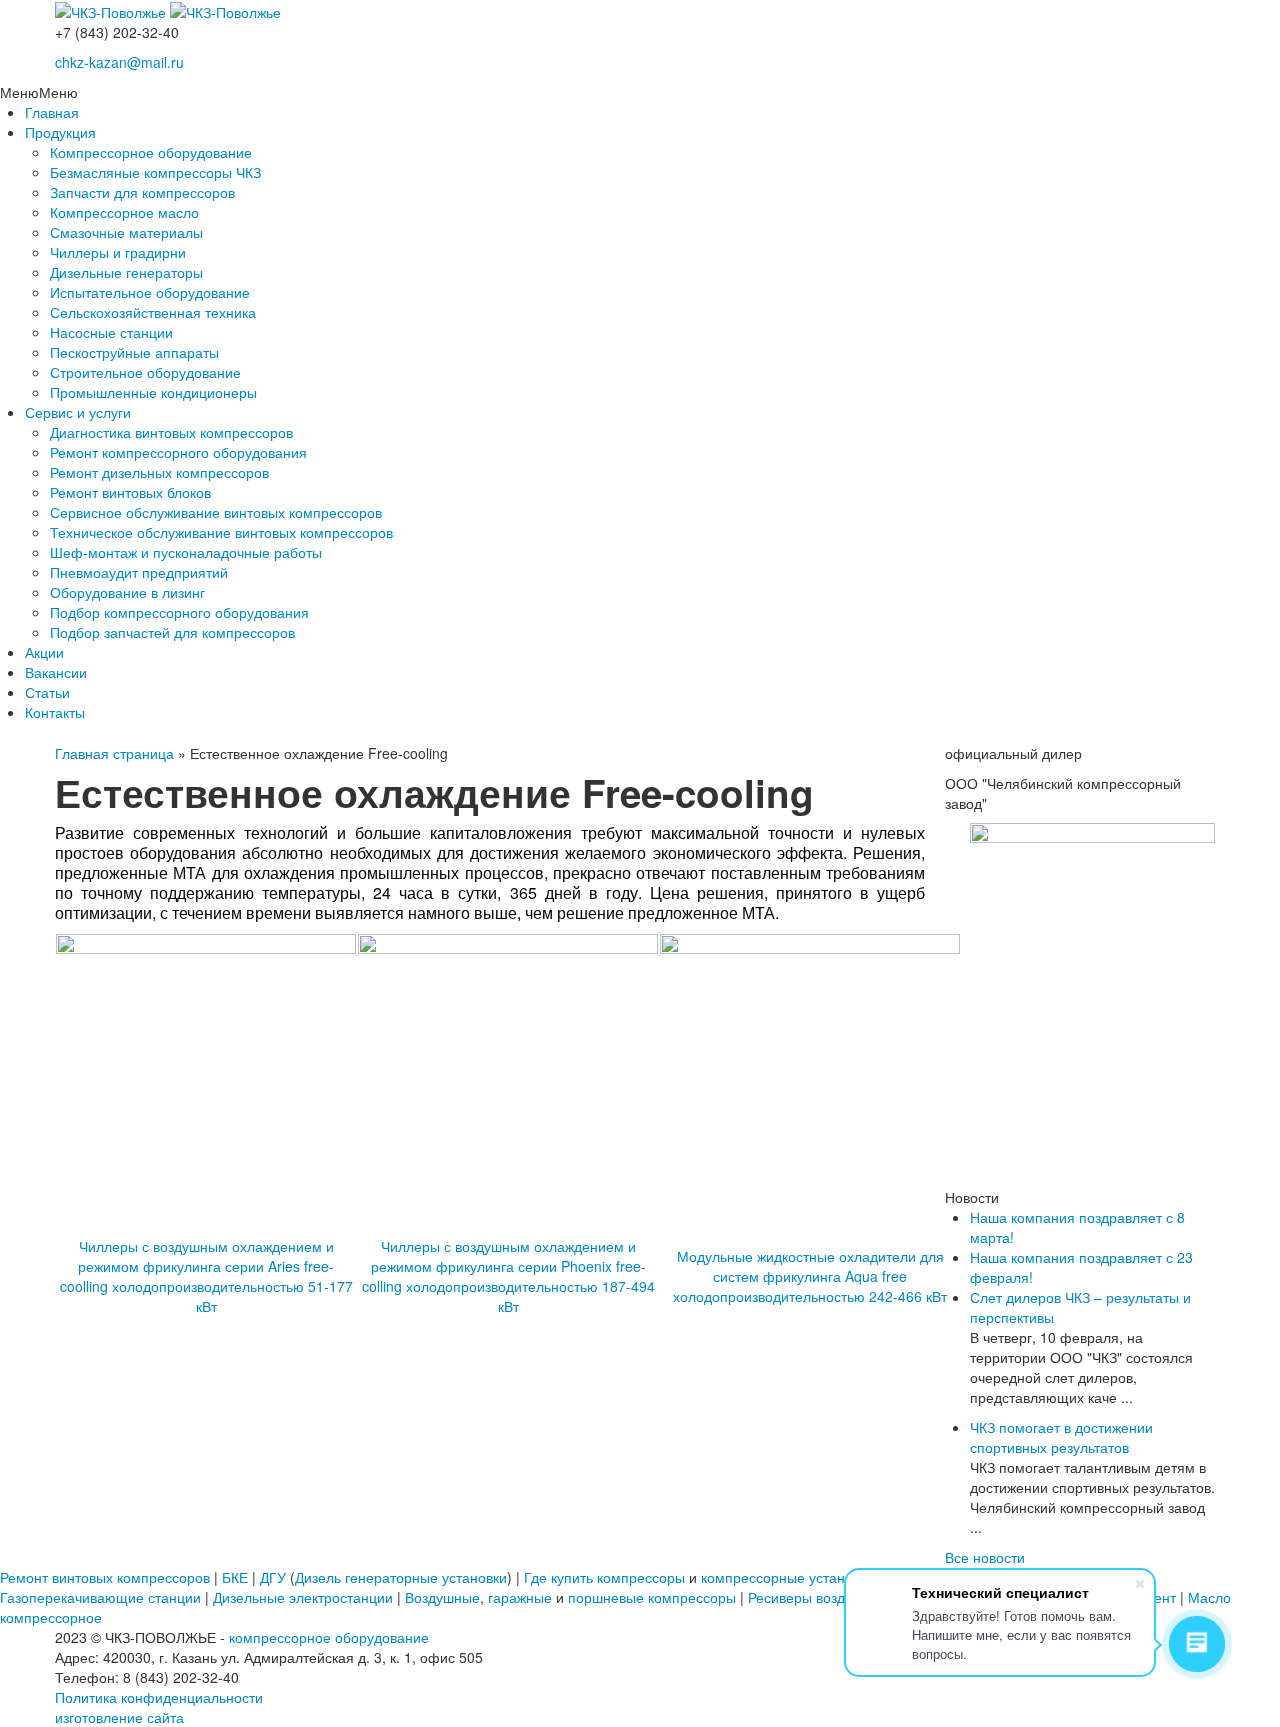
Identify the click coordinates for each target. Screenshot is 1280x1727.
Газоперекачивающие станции (100, 1597)
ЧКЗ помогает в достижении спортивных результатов (1061, 1437)
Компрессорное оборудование (151, 152)
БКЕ (235, 1577)
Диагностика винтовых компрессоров (171, 432)
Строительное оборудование (145, 372)
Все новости (985, 1557)
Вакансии (56, 672)
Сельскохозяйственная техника (153, 312)
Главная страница (114, 753)
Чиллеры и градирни (118, 252)
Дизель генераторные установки (401, 1577)
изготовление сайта (119, 1717)
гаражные (520, 1597)
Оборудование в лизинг (127, 592)
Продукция (60, 132)
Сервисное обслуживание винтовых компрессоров (216, 512)
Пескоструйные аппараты (134, 352)
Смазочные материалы (126, 232)
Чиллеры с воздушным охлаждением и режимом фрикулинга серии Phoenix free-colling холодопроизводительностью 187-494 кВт (508, 1276)
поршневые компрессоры (652, 1597)
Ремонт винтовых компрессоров (105, 1577)
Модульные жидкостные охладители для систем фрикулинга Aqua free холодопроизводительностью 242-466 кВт (810, 1276)
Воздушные (442, 1597)
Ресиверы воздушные (818, 1597)
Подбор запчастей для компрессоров (172, 632)
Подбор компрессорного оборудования (179, 612)
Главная (52, 112)
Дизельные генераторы (126, 272)
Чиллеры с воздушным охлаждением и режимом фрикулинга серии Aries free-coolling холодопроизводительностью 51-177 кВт (206, 1276)
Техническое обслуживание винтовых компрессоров (221, 532)
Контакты (55, 712)
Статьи (47, 692)
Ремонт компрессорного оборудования (178, 452)
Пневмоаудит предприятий (139, 572)
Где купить (558, 1577)
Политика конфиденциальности (159, 1697)
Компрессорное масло (124, 212)
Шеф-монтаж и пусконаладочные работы (186, 552)
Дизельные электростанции (303, 1597)
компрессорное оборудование (329, 1637)
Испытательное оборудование (150, 292)
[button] (39, 92)
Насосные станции (111, 332)
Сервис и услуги (78, 412)
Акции (44, 652)
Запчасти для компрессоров (142, 192)
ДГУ (273, 1577)
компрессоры (641, 1577)
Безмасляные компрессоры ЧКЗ (155, 172)
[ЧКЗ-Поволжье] (112, 10)
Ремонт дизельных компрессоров (159, 472)
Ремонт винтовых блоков (130, 492)
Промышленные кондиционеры (153, 392)
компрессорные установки (787, 1577)
